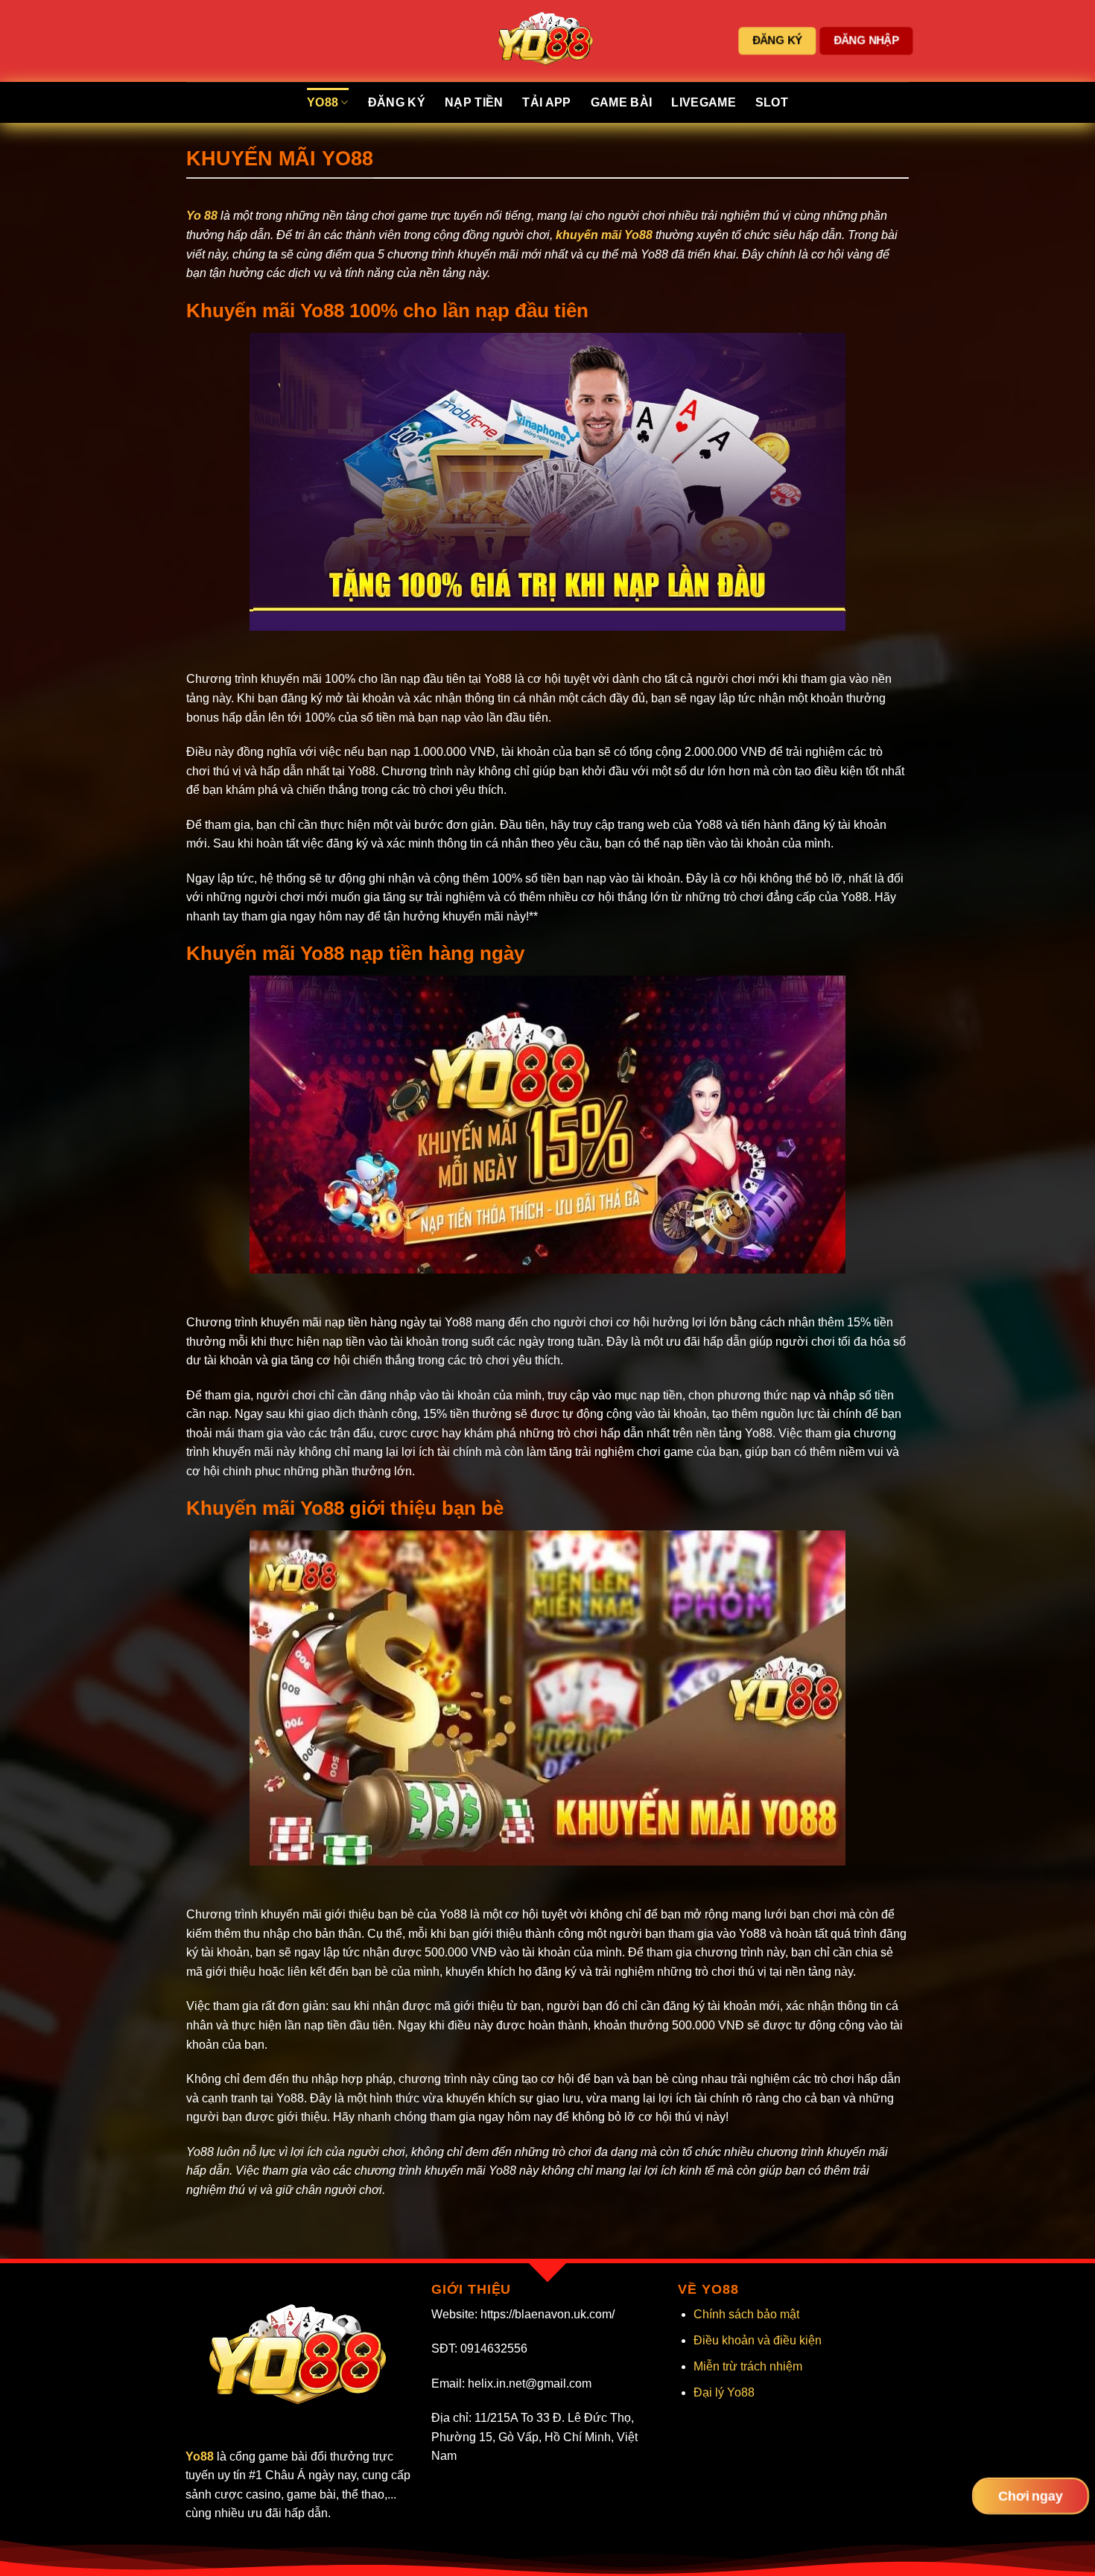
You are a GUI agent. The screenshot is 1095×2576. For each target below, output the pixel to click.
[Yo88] (548, 41)
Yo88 (323, 102)
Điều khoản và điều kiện (758, 2340)
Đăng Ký (397, 102)
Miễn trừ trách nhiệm (748, 2366)
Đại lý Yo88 (724, 2392)
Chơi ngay (1030, 2496)
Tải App (546, 102)
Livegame (704, 102)
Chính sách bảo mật (746, 2314)
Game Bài (622, 102)
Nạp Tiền (474, 102)
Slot (772, 102)
